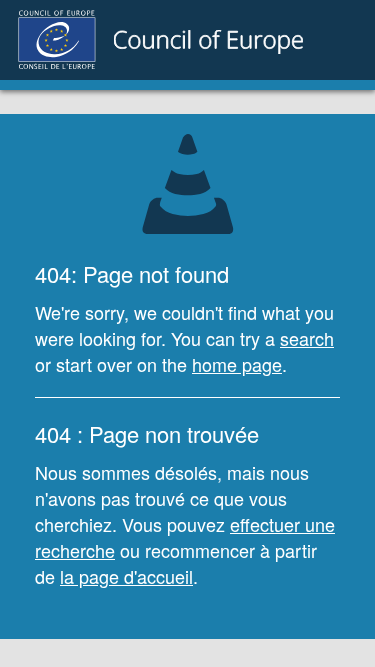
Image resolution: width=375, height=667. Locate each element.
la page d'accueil (126, 576)
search (307, 338)
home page (237, 364)
